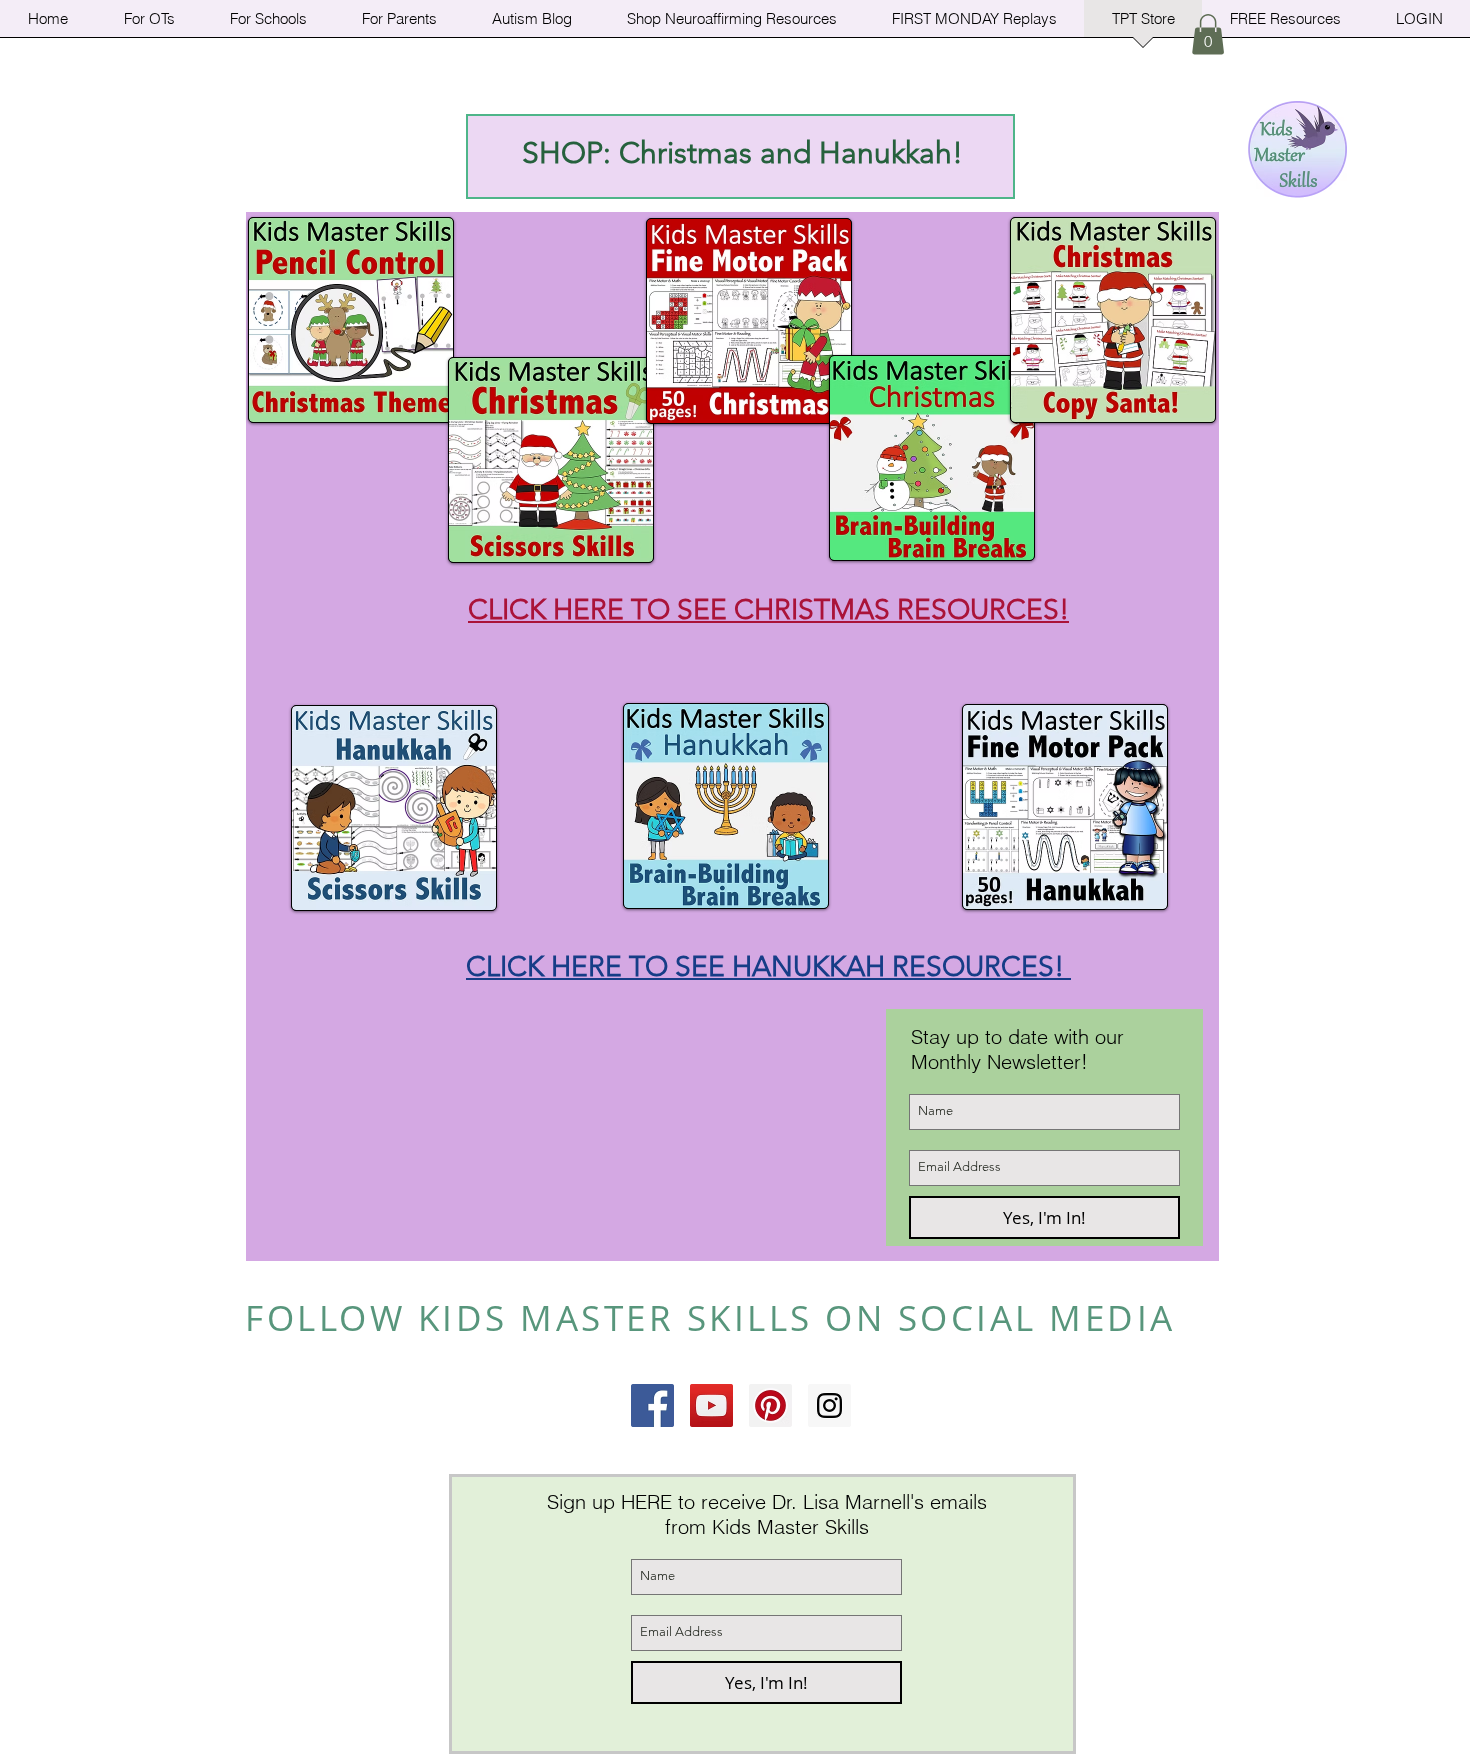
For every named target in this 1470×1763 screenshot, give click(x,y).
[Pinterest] (770, 1405)
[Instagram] (829, 1405)
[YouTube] (711, 1405)
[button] (1208, 34)
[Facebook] (652, 1405)
